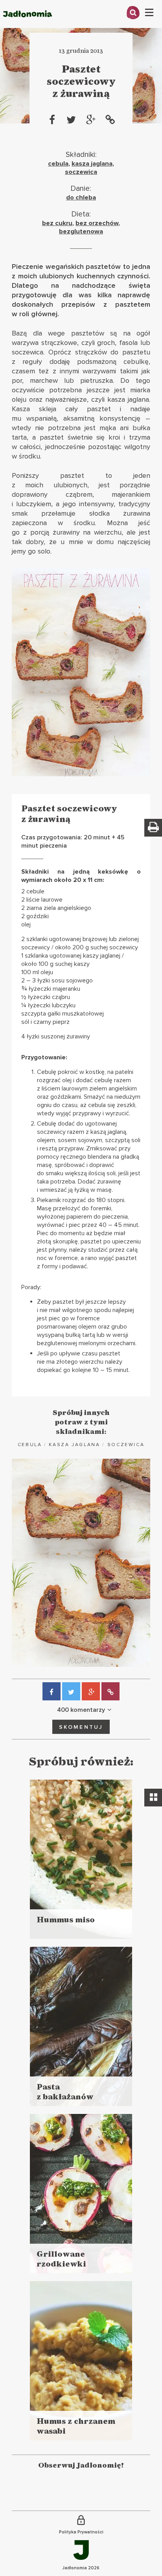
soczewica (81, 172)
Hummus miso (66, 1920)
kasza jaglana (92, 164)
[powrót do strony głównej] (28, 26)
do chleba (81, 198)
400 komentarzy (81, 1710)
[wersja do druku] (153, 828)
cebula (58, 164)
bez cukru (57, 223)
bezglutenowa (81, 231)
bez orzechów (97, 223)
